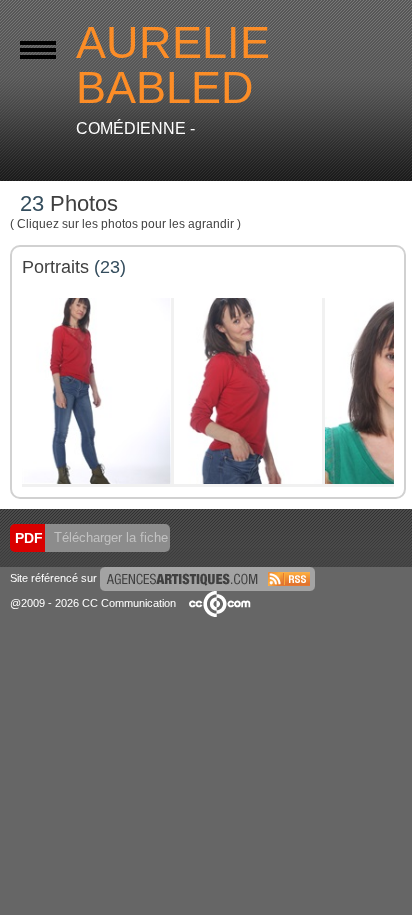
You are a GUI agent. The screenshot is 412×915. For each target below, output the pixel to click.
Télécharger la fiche (109, 537)
